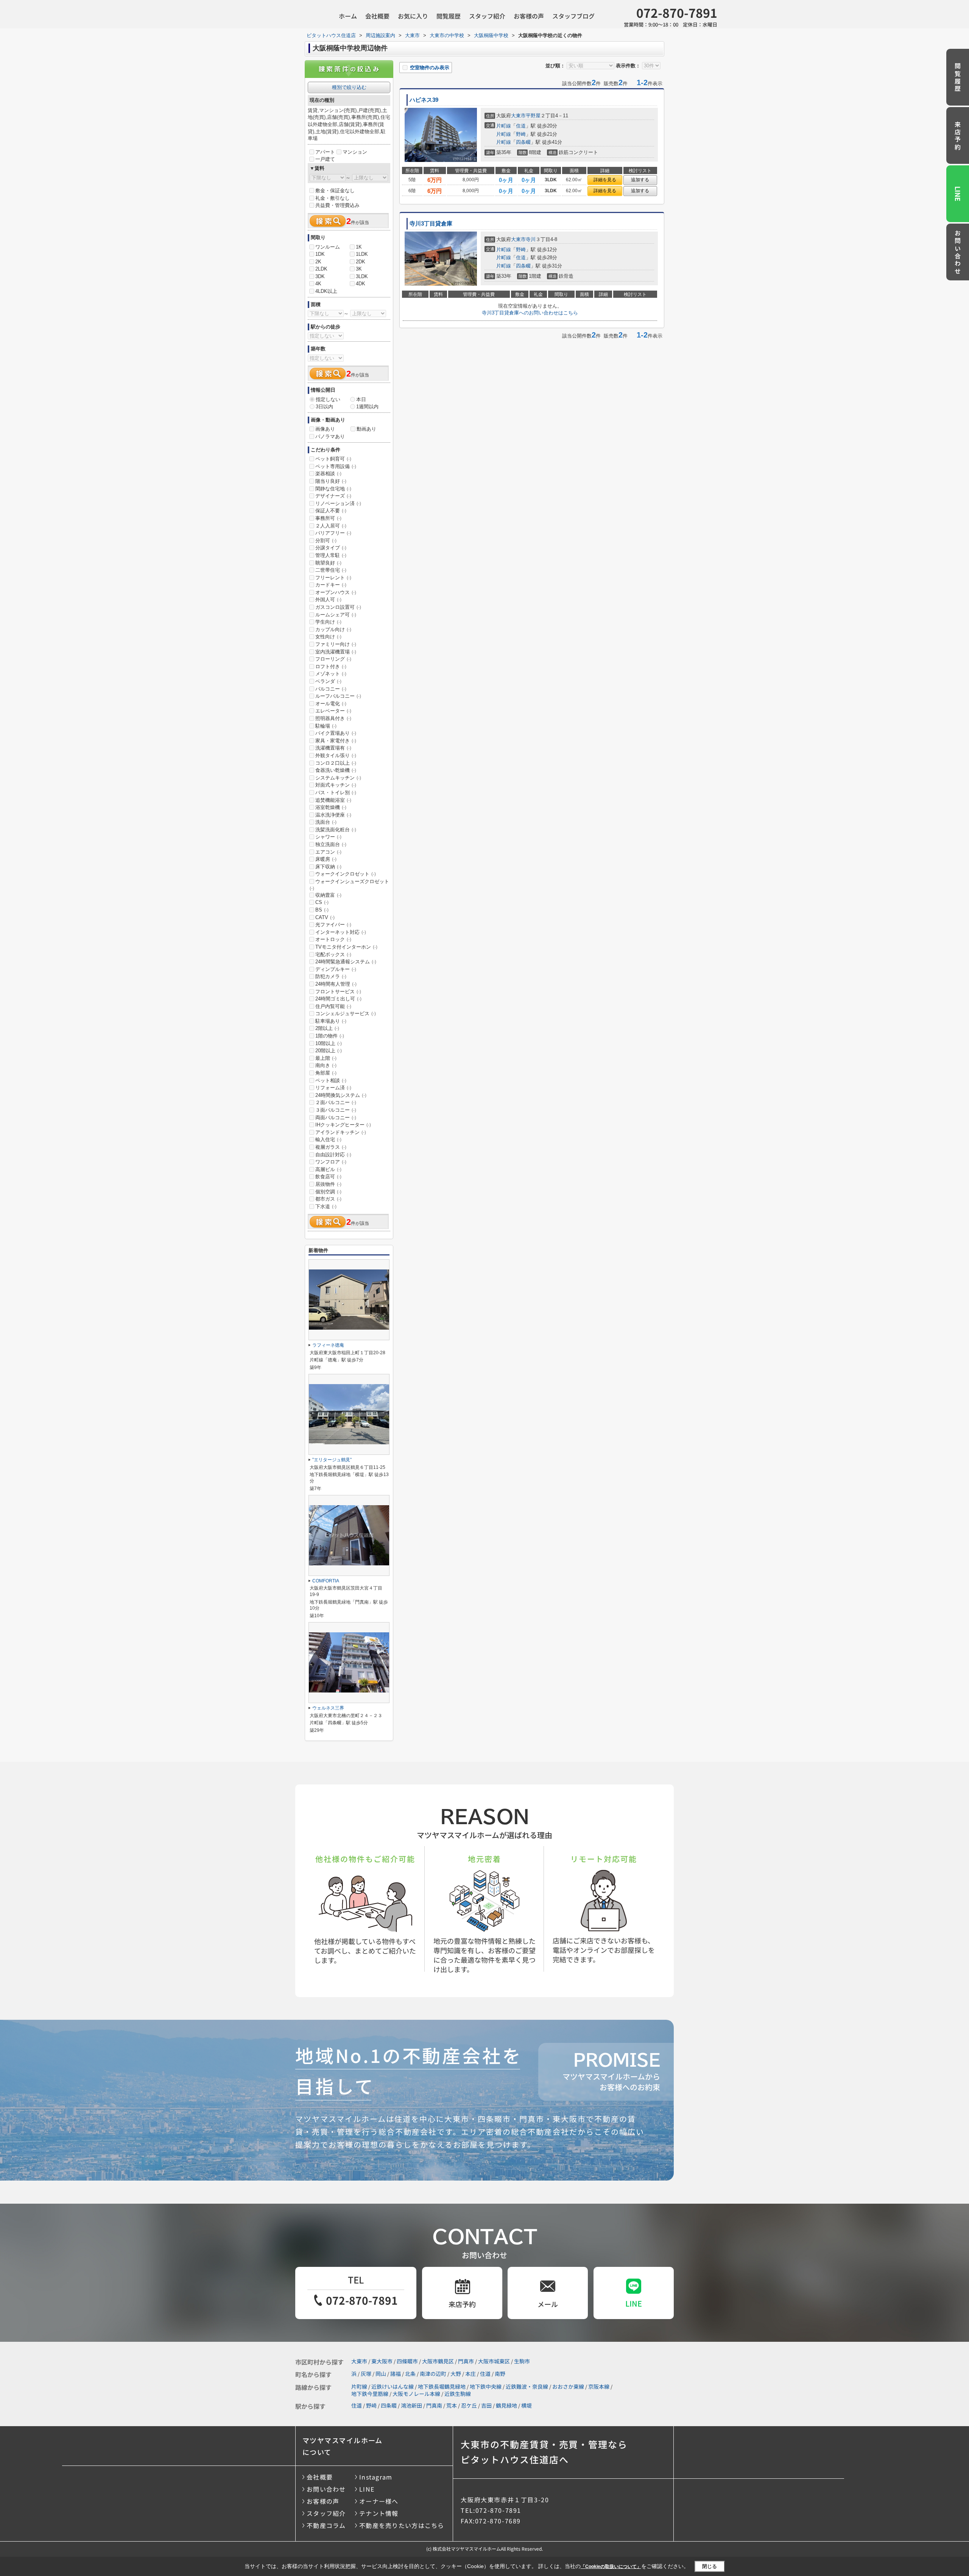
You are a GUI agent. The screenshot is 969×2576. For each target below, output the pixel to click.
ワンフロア (331, 1162)
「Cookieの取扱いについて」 (611, 2567)
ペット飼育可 (333, 459)
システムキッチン (338, 778)
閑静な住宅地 (333, 489)
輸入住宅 (328, 1139)
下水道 (326, 1206)
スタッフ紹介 (487, 16)
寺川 (531, 239)
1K (359, 247)
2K (318, 262)
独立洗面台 (331, 844)
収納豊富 (328, 895)
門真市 (466, 2361)
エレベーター (333, 711)
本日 (361, 399)
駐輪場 (326, 726)
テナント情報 (379, 2513)
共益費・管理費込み (337, 205)
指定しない (328, 399)
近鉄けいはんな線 (393, 2386)
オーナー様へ (379, 2501)
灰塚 (366, 2374)
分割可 (326, 541)
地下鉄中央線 (486, 2386)
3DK (320, 276)
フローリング (333, 659)
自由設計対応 (333, 1155)
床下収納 (328, 867)
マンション (355, 152)
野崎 (521, 134)
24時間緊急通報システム (346, 962)
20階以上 (329, 1051)
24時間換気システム (341, 1095)
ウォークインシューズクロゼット (349, 885)
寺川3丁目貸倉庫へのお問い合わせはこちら (530, 313)
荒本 (452, 2405)
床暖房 (326, 859)
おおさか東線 (568, 2386)
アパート (325, 152)
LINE (958, 194)
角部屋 (326, 1073)
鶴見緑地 (506, 2405)
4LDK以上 (326, 291)
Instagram (376, 2477)
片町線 (504, 126)
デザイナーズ (333, 496)
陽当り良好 (331, 481)
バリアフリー (333, 533)
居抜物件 (328, 1184)
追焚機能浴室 (333, 800)
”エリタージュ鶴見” (332, 1460)
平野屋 (533, 116)
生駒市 (522, 2361)
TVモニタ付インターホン (346, 947)
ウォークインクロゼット (346, 874)
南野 (500, 2374)
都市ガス (328, 1199)
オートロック (333, 939)
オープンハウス (336, 592)
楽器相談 (328, 474)
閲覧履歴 (449, 16)
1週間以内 (367, 407)
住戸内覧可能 (333, 1006)
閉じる (710, 2566)
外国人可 (328, 600)
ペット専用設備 (336, 466)
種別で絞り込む (349, 87)
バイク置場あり (336, 733)
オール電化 (331, 704)
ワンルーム (328, 247)
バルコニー (331, 689)
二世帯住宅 (331, 570)
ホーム (348, 16)
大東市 (518, 116)
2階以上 (327, 1028)
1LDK (362, 254)
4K (318, 284)
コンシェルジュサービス (346, 1013)
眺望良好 (328, 563)
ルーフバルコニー (338, 696)
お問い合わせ (958, 253)
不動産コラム (326, 2525)
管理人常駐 (331, 555)
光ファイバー (333, 925)
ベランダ (328, 681)
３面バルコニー (336, 1110)
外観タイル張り (336, 755)
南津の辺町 (433, 2374)
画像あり (325, 429)
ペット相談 (331, 1080)
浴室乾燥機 (331, 807)
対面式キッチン (336, 785)
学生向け (328, 622)
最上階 (326, 1058)
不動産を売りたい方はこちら (402, 2525)
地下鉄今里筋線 (370, 2394)
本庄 (470, 2374)
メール (548, 2304)
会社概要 (377, 16)
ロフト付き (331, 667)
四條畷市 (407, 2361)
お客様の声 (529, 16)
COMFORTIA (326, 1581)
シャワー (328, 837)
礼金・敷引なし (333, 198)
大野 (456, 2374)
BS (322, 910)
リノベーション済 (338, 503)
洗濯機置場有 (333, 748)
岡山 (381, 2374)
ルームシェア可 (336, 615)
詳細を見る (605, 180)
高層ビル (328, 1169)
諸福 (396, 2374)
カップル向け (333, 629)
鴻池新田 (411, 2405)
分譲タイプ (331, 548)
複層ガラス (331, 1147)
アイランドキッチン (341, 1132)
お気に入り (413, 16)
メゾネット (331, 674)
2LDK (321, 269)
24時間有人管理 (336, 984)
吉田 (486, 2405)
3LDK (362, 276)
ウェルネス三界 (328, 1708)
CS (322, 902)
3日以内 (324, 407)
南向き (326, 1065)
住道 (521, 126)
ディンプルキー (336, 969)
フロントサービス (338, 992)
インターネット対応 (341, 932)
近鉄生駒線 (458, 2394)
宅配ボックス (333, 954)
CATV (325, 917)
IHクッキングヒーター (343, 1125)
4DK (361, 284)
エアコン (328, 852)
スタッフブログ (573, 16)
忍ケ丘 (469, 2405)
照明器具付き (333, 718)
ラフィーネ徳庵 (328, 1345)
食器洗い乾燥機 (336, 770)
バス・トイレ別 (336, 793)
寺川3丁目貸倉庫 (431, 224)
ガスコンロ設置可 (338, 607)
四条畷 (523, 142)
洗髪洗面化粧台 (336, 830)
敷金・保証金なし (335, 191)
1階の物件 (330, 1036)
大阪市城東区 (494, 2361)
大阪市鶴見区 (438, 2361)
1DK (320, 254)
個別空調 (328, 1192)
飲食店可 (328, 1177)
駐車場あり (331, 1021)
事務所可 (328, 518)
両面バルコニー (336, 1118)
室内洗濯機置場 (336, 652)
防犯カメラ (331, 976)
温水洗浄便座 (333, 815)
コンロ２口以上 (336, 763)
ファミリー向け (336, 644)
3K (359, 269)
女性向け (328, 637)
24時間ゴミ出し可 (338, 999)
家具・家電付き (336, 741)
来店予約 (958, 136)
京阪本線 (599, 2386)
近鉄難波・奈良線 (527, 2386)
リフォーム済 (333, 1088)
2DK (361, 262)
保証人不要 (331, 511)
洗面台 (326, 822)
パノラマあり (330, 436)
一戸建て (325, 159)
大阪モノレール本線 (416, 2394)
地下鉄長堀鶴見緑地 (442, 2386)
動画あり (366, 429)
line (634, 2303)
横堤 (527, 2405)
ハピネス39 (424, 100)
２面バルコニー (336, 1102)
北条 (410, 2374)
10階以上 (329, 1043)
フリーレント (333, 578)
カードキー (331, 585)
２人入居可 (331, 526)
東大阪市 (382, 2361)
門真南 (434, 2405)
